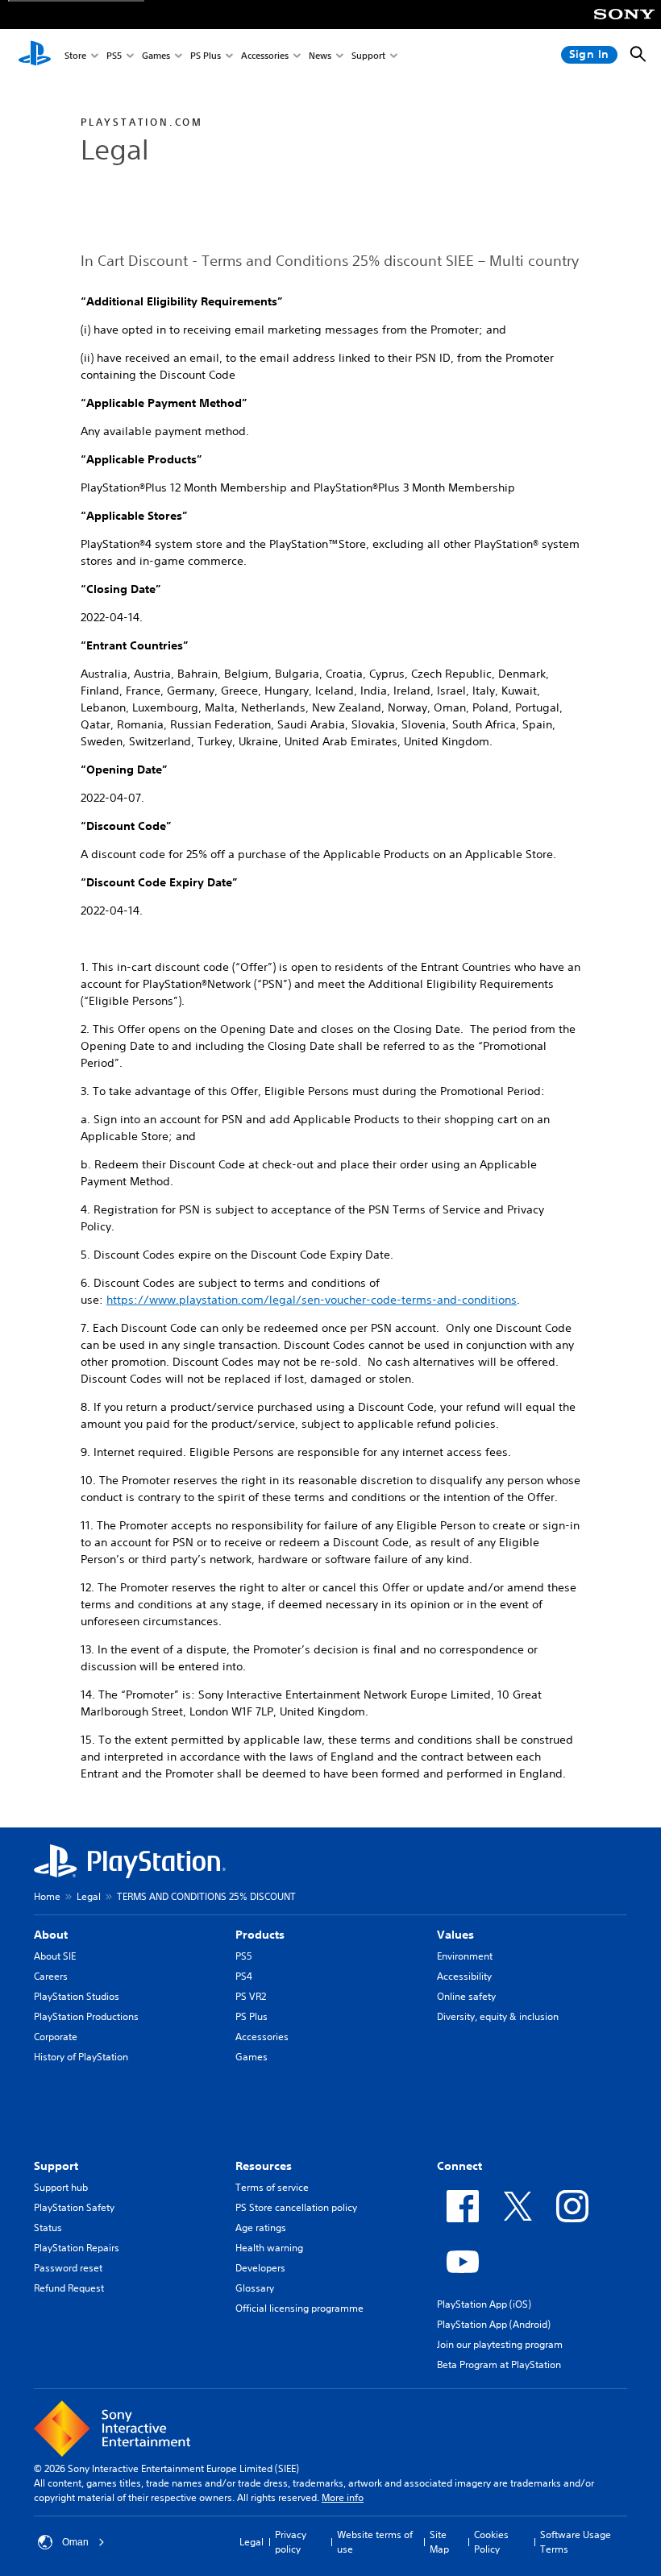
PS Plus (206, 55)
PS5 (114, 55)
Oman (75, 2542)
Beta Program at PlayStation (499, 2364)
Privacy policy (291, 2542)
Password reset (68, 2268)
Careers (51, 1976)
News (320, 55)
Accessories (265, 55)
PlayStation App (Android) (494, 2324)
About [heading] (51, 1935)
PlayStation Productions (86, 2016)
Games (156, 55)
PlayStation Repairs (77, 2248)
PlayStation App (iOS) (484, 2304)
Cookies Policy (491, 2542)
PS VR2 (251, 1996)
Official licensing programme (299, 2308)
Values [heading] (455, 1935)
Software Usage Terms (576, 2542)
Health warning (269, 2248)
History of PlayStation (81, 2057)
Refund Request (69, 2288)
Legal (89, 1896)
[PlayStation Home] (35, 55)
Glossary (255, 2288)
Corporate (56, 2037)
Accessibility (464, 1976)
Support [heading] (56, 2166)
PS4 (244, 1976)
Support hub (61, 2187)
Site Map (439, 2542)
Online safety (466, 1996)
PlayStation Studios (77, 1996)
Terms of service (272, 2187)
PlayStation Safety (74, 2207)
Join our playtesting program (500, 2344)
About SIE (55, 1956)
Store (75, 55)
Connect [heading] (459, 2166)
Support (368, 55)
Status (48, 2228)
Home (47, 1896)
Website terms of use (375, 2542)
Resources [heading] (264, 2166)
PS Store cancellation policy (296, 2207)
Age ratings (261, 2228)
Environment (465, 1956)
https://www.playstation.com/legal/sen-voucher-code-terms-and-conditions (312, 1300)
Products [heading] (260, 1935)
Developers (260, 2268)
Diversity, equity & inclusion (498, 2016)
